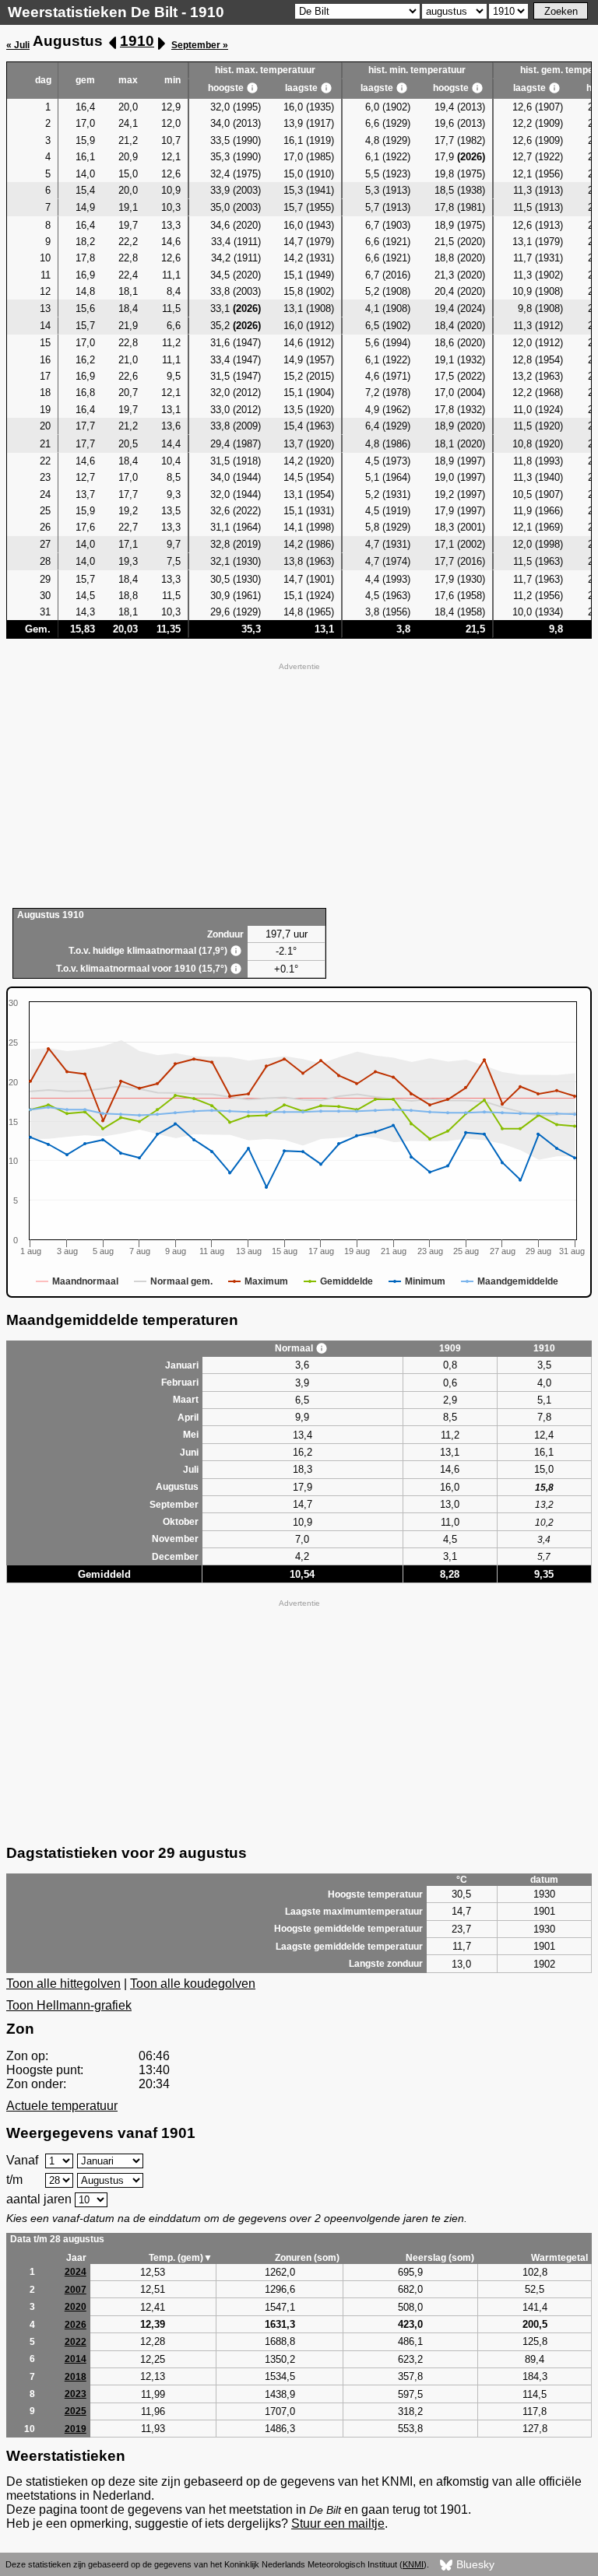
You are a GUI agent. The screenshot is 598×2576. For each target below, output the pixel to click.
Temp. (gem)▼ (181, 2258)
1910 (137, 41)
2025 (76, 2411)
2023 (76, 2394)
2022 (76, 2342)
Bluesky (474, 2564)
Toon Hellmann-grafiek (69, 2005)
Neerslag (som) (440, 2258)
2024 (76, 2272)
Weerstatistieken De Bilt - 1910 (116, 12)
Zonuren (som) (307, 2258)
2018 (76, 2377)
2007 (76, 2290)
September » (200, 45)
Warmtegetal (559, 2258)
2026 (76, 2325)
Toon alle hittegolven (63, 1984)
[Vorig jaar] (113, 43)
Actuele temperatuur (62, 2106)
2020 (76, 2307)
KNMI (413, 2564)
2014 (76, 2359)
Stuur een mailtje (338, 2523)
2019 (76, 2429)
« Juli (18, 45)
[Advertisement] (299, 783)
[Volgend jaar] (161, 43)
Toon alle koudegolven (193, 1984)
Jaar (76, 2258)
